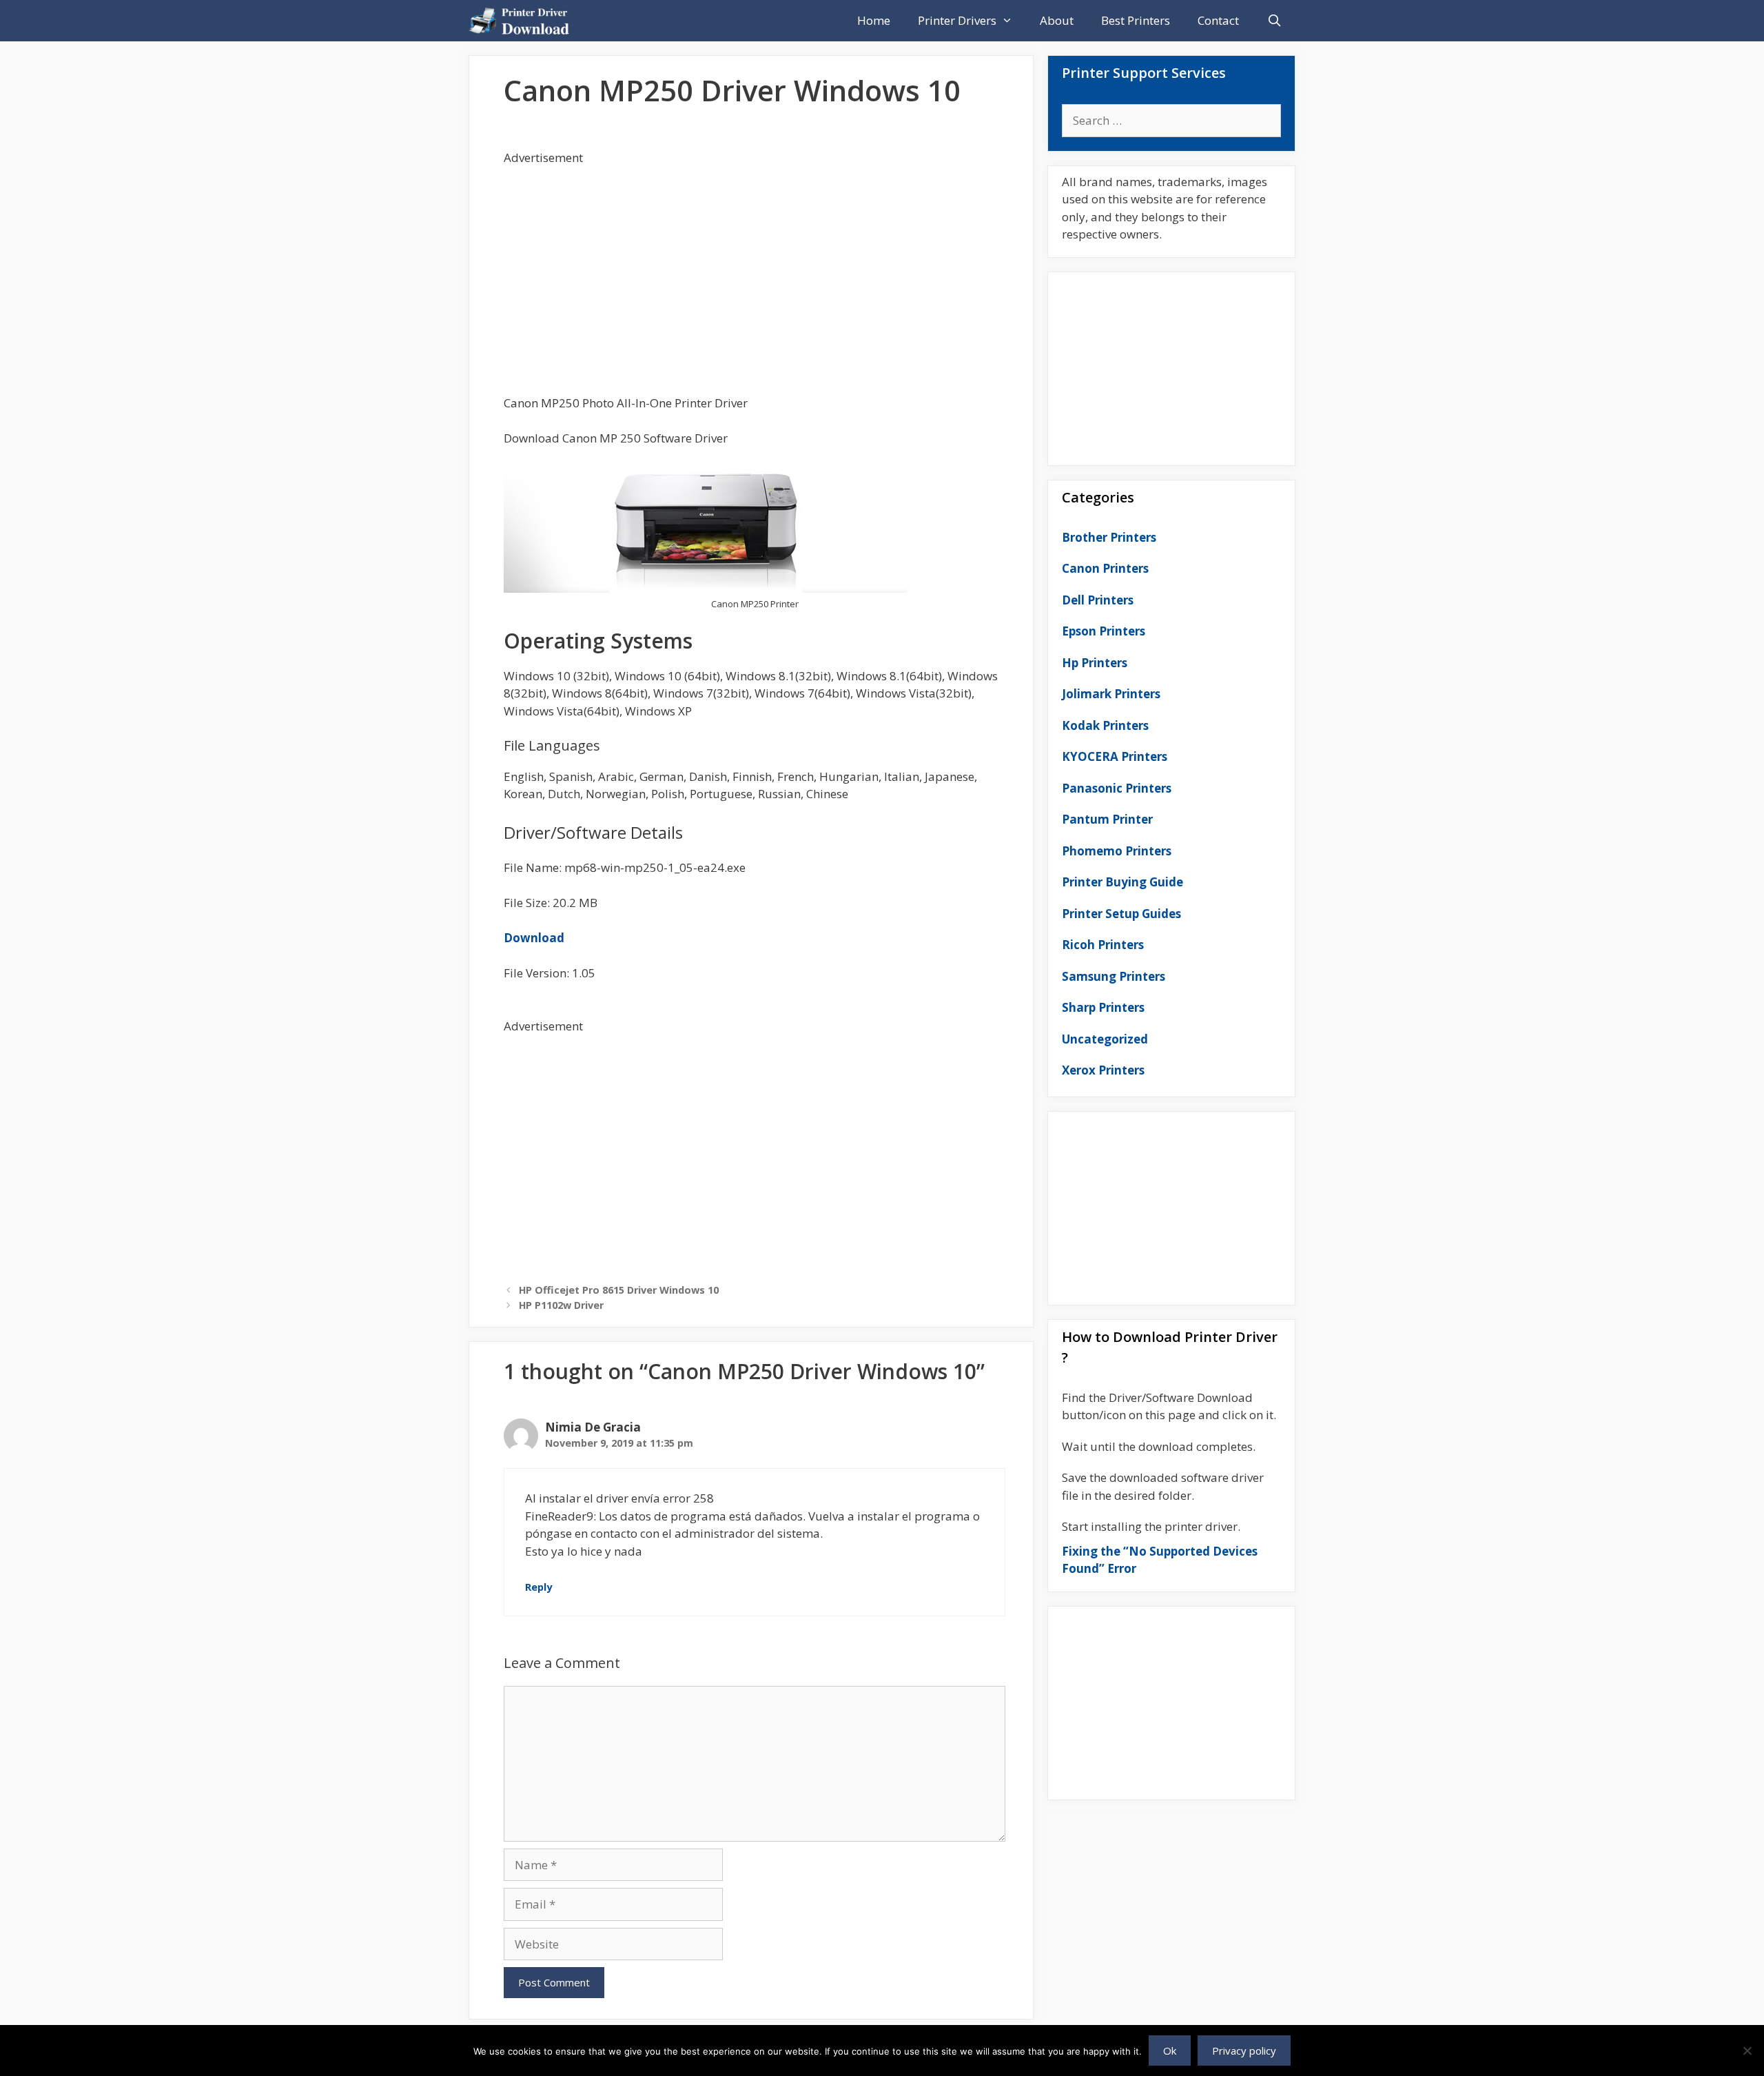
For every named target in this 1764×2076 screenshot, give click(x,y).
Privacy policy (1244, 2050)
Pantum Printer (1107, 819)
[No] (1747, 2050)
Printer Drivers (957, 20)
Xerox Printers (1103, 1070)
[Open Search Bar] (1274, 21)
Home (874, 20)
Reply (539, 1587)
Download (534, 938)
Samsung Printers (1114, 976)
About (1057, 20)
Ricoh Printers (1103, 945)
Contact (1218, 20)
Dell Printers (1098, 600)
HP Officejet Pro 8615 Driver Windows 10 (619, 1290)
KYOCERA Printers (1115, 756)
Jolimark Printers (1111, 694)
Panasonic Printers (1117, 788)
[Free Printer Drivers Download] (523, 21)
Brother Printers (1109, 537)
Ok (1170, 2050)
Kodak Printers (1105, 725)
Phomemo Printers (1117, 851)
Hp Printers (1095, 663)
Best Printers (1136, 20)
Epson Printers (1104, 631)
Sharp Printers (1103, 1007)
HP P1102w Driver (561, 1305)
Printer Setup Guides (1121, 914)
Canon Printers (1105, 568)
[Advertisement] (755, 263)
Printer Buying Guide (1122, 882)
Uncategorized (1105, 1039)
